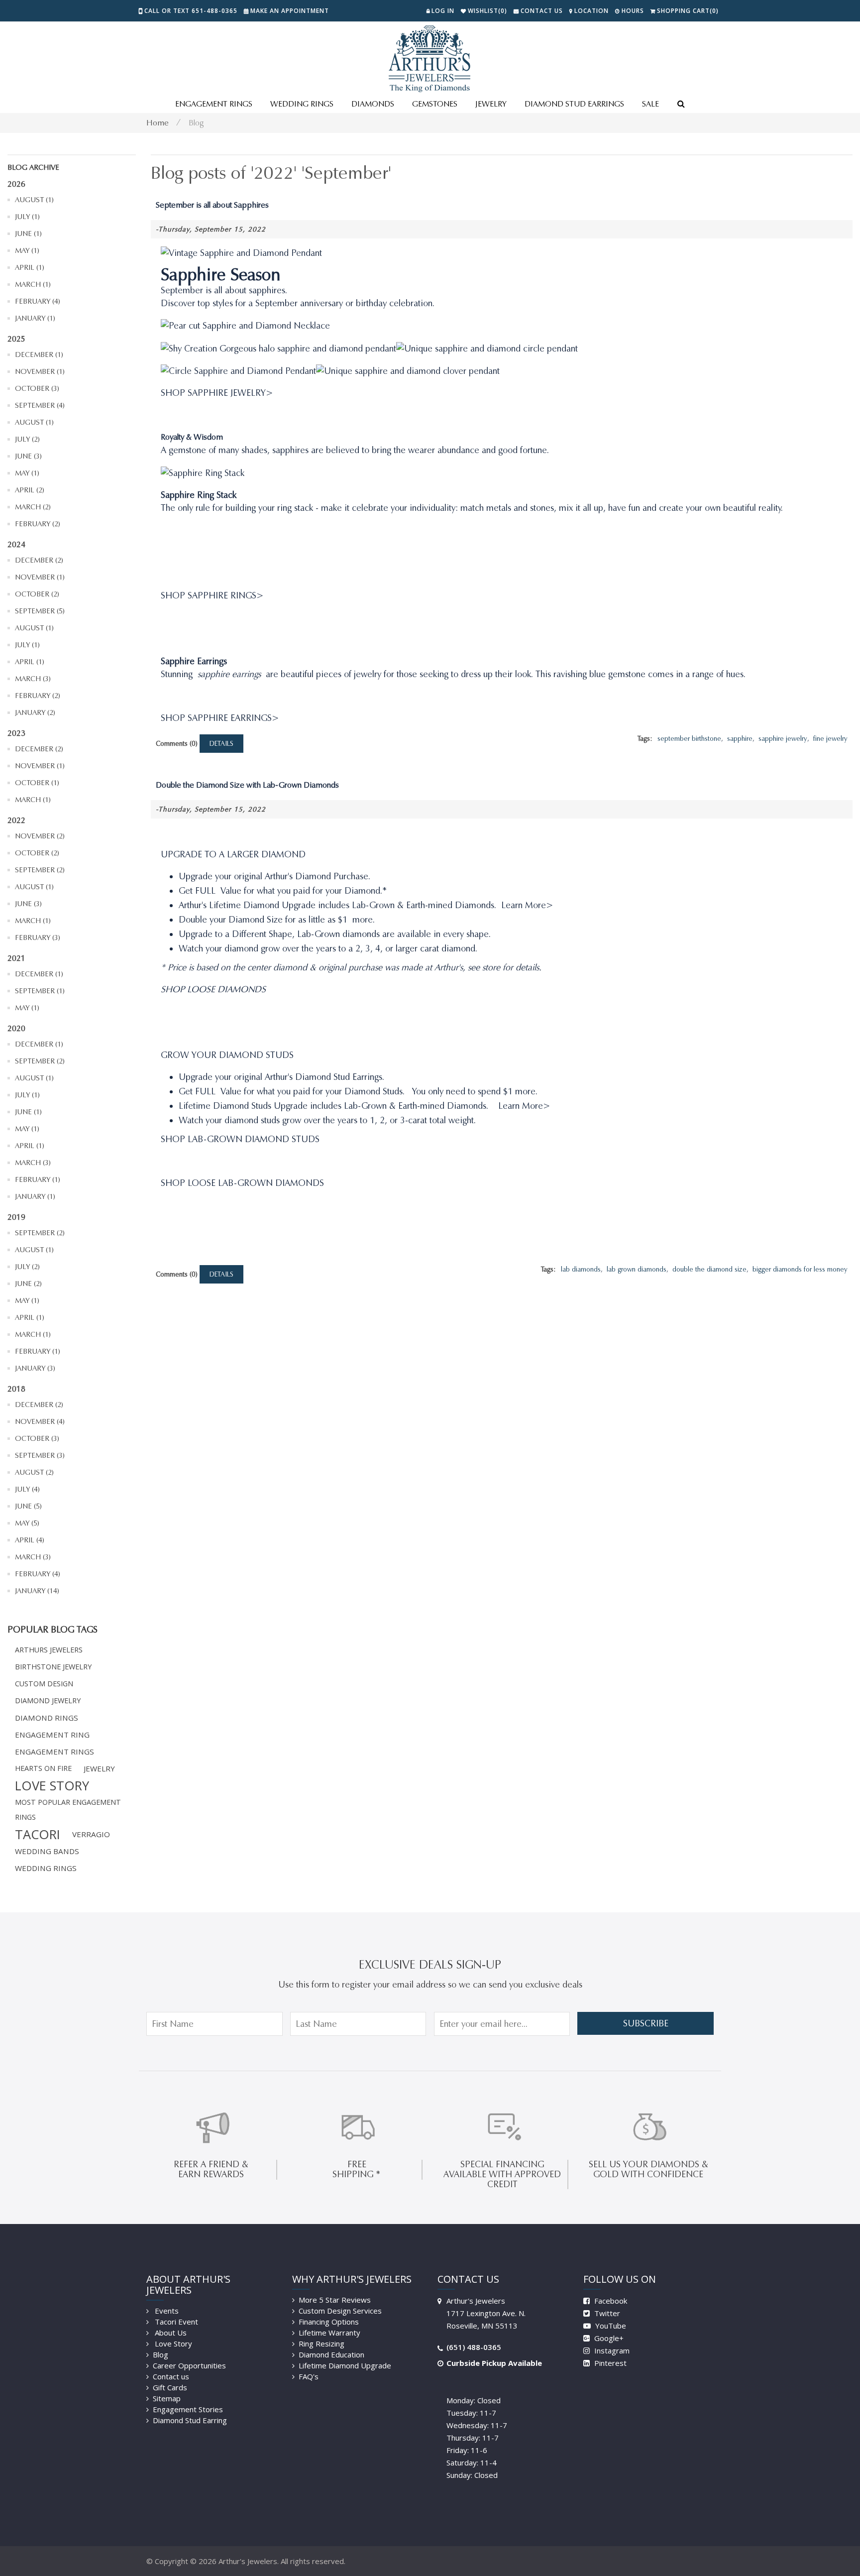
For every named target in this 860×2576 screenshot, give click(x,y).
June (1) (28, 234)
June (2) (28, 1284)
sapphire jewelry (783, 739)
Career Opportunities (189, 2365)
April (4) (30, 1540)
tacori (38, 1834)
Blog (196, 123)
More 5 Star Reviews (335, 2300)
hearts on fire (43, 1768)
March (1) (33, 284)
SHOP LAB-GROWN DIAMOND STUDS (240, 1139)
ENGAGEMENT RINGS (214, 104)
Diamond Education (331, 2354)
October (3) (37, 388)
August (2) (34, 1472)
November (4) (40, 1421)
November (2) (40, 836)
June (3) (28, 456)
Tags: (645, 739)
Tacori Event (175, 2322)
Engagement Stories (188, 2409)
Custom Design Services (340, 2311)
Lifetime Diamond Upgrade (345, 2365)
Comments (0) (177, 744)
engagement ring (52, 1735)
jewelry (99, 1768)
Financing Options (329, 2322)
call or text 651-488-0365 (191, 11)
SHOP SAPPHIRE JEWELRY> (217, 393)
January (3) (35, 1368)
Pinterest (609, 2363)
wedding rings (46, 1868)
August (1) (34, 200)
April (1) (30, 267)
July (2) (27, 439)
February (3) (38, 937)
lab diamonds (581, 1269)
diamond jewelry (48, 1700)
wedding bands (47, 1851)
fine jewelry (830, 739)
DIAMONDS (373, 104)
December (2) (39, 560)
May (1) (27, 250)
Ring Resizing (322, 2343)
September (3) (40, 1455)
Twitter (606, 2313)
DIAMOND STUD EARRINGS (574, 104)
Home (158, 123)
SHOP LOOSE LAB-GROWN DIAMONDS (242, 1183)
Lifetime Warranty (329, 2333)
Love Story (172, 2343)
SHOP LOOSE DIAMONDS (213, 989)
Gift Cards (170, 2387)
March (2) (33, 507)
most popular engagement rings (68, 1810)
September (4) (40, 405)
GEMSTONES (435, 104)
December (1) (39, 354)
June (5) (28, 1506)
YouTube (610, 2326)
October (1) (37, 783)
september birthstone (689, 739)
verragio (91, 1834)
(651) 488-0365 (474, 2347)
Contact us (171, 2376)
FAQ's (309, 2376)
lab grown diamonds (637, 1269)
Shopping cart (688, 11)
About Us (170, 2333)
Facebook (610, 2301)
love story (52, 1785)
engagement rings (54, 1752)
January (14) (37, 1591)
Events (166, 2311)
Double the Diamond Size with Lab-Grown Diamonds (247, 785)
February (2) (38, 524)
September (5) (40, 611)
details (221, 744)
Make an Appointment (290, 11)
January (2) (35, 712)
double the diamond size (709, 1269)
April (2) (30, 490)
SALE (650, 104)
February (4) (38, 301)
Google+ (608, 2338)
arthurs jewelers (49, 1650)
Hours (633, 11)
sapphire (740, 739)
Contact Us (542, 11)
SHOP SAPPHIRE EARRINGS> (220, 718)
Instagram (611, 2350)
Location (591, 11)
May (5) (27, 1523)
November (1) (40, 371)
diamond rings (47, 1718)
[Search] (681, 105)
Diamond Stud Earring (190, 2420)
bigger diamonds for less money (800, 1269)
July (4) (27, 1489)
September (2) (40, 870)
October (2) (37, 594)
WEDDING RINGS (302, 104)
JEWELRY (491, 104)
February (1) (38, 1179)
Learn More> (527, 905)
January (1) (35, 318)
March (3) (33, 679)
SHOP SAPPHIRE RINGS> (212, 595)
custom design (44, 1684)
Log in (443, 11)
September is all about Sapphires (212, 205)
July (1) (27, 217)
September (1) (40, 991)
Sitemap (167, 2398)
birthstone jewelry (53, 1667)
